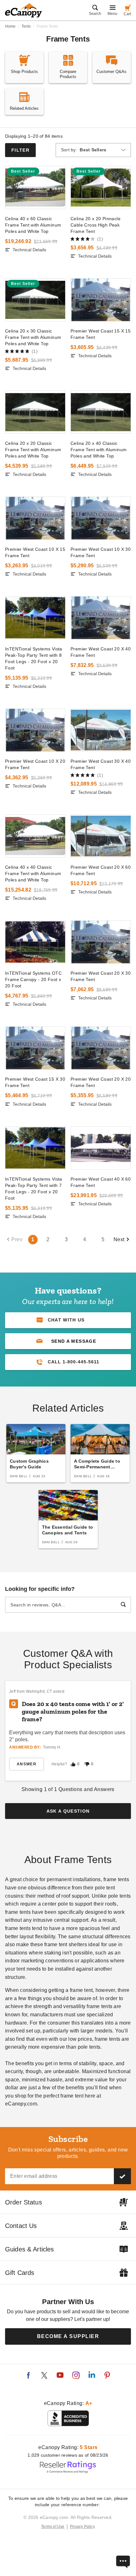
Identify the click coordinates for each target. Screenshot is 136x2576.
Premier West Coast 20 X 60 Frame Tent (101, 870)
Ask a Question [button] (68, 1811)
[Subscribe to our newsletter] (122, 2176)
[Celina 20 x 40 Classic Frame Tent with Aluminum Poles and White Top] (101, 412)
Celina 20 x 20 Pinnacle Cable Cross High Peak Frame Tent (96, 225)
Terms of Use (53, 2527)
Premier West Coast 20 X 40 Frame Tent (101, 652)
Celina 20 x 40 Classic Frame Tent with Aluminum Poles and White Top (99, 450)
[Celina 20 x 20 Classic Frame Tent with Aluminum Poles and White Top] (35, 412)
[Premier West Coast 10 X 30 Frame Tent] (101, 518)
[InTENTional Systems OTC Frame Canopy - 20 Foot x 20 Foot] (35, 942)
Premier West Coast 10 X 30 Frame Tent (101, 552)
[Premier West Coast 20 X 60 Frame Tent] (101, 836)
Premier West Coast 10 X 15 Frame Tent (35, 552)
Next (119, 1239)
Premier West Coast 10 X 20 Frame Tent (35, 764)
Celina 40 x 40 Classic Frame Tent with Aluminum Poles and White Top (33, 873)
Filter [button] (20, 150)
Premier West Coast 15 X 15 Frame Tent (101, 334)
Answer (27, 1764)
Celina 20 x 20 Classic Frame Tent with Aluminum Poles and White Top (33, 450)
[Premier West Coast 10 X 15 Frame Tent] (35, 518)
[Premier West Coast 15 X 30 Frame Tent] (35, 1048)
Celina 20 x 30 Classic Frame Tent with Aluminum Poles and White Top (33, 337)
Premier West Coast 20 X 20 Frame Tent (101, 1082)
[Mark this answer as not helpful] (87, 1764)
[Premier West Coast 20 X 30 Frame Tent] (101, 942)
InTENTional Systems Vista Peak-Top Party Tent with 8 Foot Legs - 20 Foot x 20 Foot (34, 658)
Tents (26, 26)
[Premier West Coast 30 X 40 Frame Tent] (101, 730)
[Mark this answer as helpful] (73, 1764)
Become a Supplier (68, 2336)
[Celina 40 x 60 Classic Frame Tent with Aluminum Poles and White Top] (35, 188)
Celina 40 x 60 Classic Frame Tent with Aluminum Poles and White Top (33, 225)
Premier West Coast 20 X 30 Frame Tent (101, 976)
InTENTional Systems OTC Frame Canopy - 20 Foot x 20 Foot (33, 979)
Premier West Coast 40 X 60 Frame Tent (101, 1182)
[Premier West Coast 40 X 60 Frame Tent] (101, 1148)
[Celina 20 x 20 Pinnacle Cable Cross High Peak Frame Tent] (101, 188)
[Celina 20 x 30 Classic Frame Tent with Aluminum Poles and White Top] (35, 300)
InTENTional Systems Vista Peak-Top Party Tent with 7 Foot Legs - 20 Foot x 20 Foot (34, 1189)
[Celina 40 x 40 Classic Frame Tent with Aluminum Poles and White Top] (35, 836)
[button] (68, 1341)
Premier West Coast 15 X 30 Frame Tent (35, 1082)
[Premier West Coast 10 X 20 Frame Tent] (35, 730)
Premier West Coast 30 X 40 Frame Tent (101, 764)
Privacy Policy (82, 2527)
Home (10, 26)
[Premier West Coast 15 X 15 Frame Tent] (101, 300)
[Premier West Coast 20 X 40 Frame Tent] (101, 618)
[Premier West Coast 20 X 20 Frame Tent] (101, 1048)
